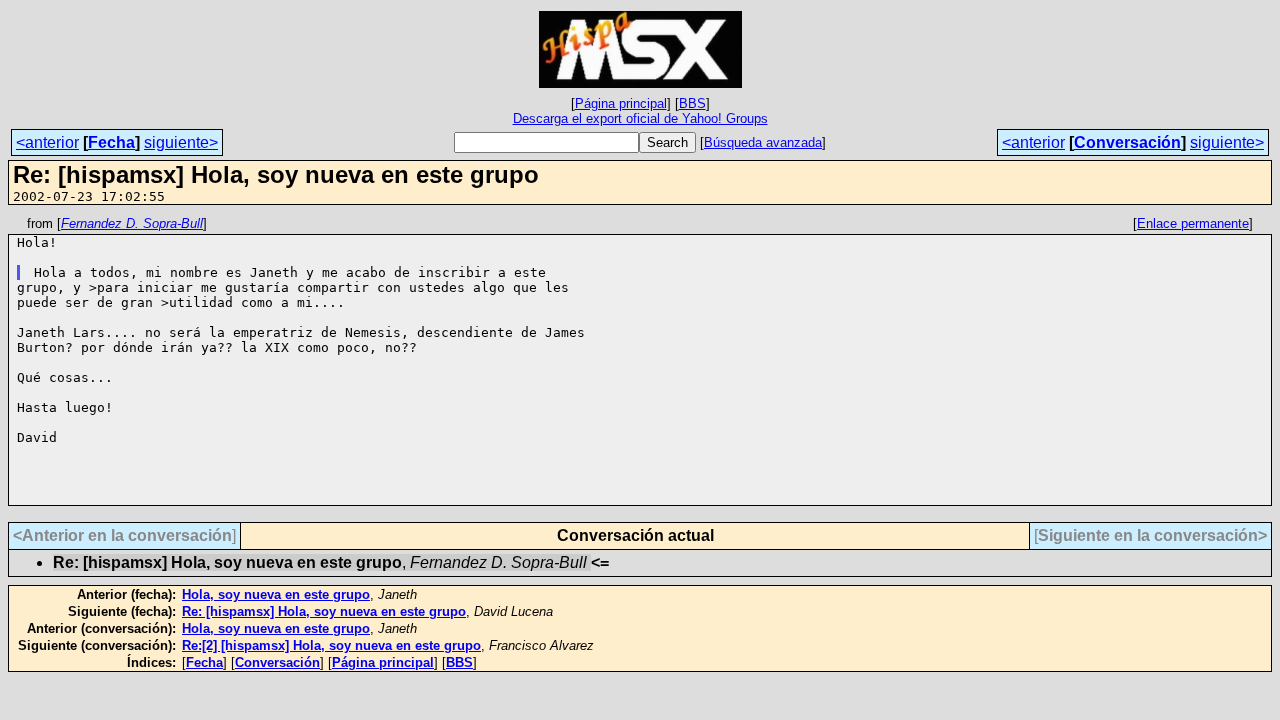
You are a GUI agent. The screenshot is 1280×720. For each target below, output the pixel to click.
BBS (692, 103)
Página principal (621, 103)
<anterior (47, 142)
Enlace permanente (1193, 223)
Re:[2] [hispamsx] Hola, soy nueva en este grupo (331, 645)
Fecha (111, 142)
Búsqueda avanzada (763, 142)
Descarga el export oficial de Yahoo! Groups (640, 118)
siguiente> (181, 142)
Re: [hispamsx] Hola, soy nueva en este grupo (324, 611)
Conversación (1127, 142)
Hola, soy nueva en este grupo (276, 594)
